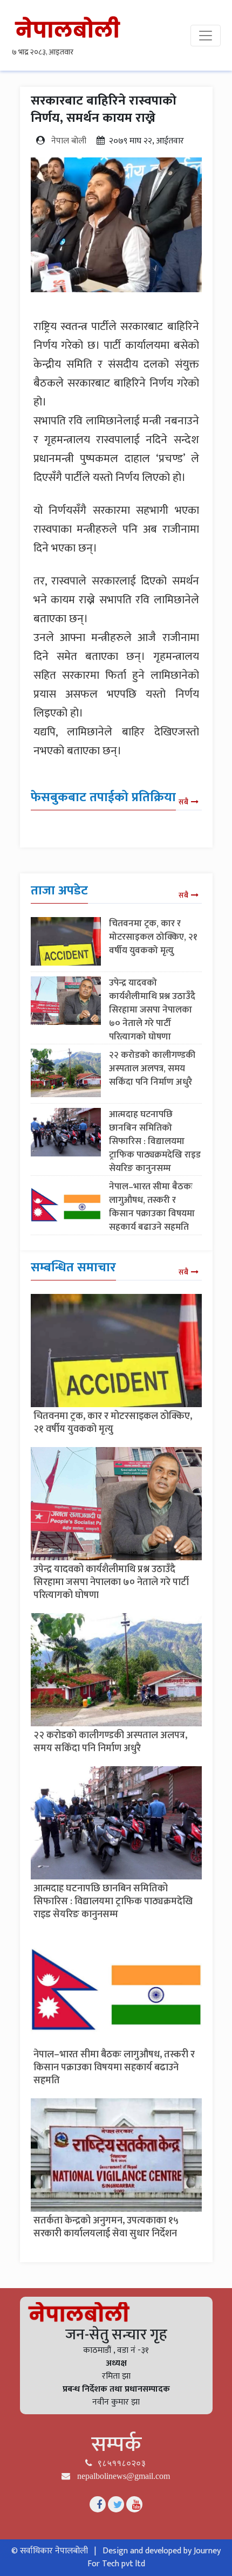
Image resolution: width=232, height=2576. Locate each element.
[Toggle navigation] (206, 36)
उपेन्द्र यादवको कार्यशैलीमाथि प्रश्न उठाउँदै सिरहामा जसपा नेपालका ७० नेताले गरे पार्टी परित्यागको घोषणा (152, 1010)
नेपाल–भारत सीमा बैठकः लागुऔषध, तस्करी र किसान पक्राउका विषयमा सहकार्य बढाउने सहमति (152, 1207)
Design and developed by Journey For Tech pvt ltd (154, 2557)
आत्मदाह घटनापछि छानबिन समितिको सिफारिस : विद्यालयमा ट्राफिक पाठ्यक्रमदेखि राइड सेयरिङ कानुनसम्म (155, 1141)
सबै (183, 802)
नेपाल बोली (69, 141)
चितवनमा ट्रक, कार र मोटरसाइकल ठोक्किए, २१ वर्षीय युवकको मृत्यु (153, 937)
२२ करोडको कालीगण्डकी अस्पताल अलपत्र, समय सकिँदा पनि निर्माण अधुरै (152, 1069)
